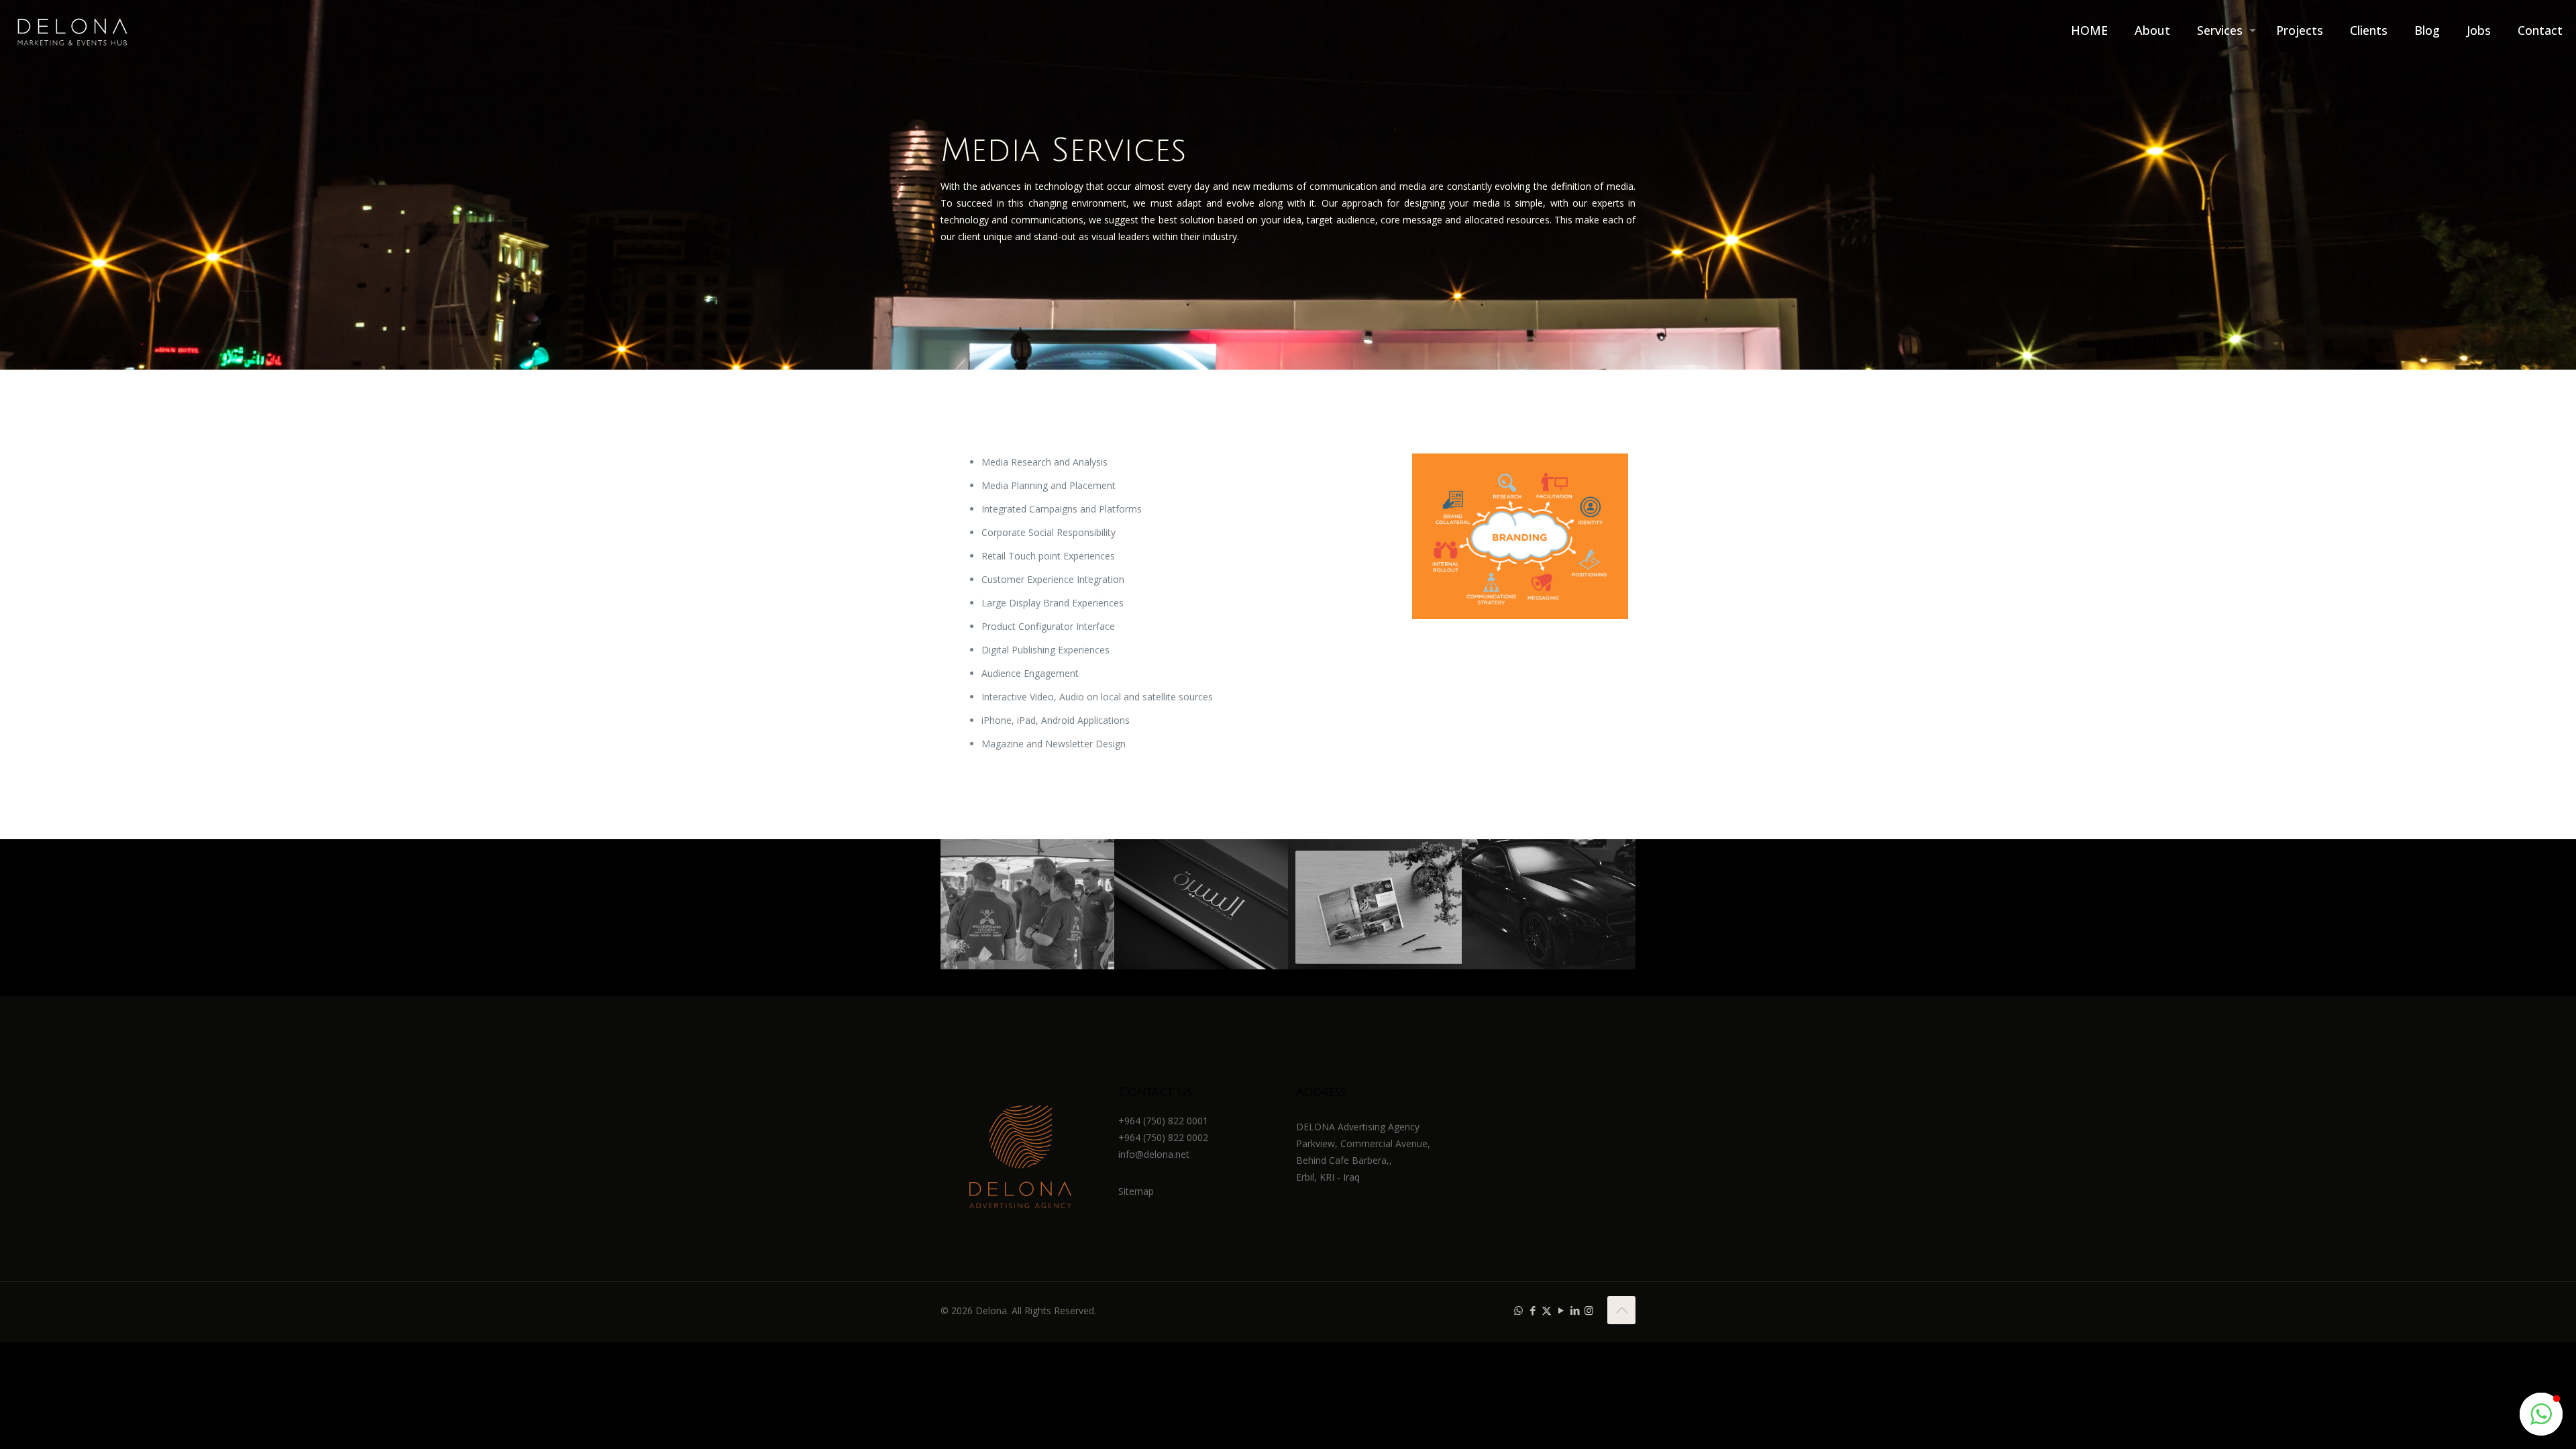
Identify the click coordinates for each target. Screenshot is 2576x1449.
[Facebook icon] (1533, 1310)
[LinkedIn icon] (1575, 1310)
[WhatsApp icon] (1518, 1310)
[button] (2541, 1414)
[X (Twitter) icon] (1547, 1310)
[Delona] (72, 30)
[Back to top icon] (1621, 1310)
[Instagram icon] (1589, 1310)
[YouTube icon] (1561, 1310)
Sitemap (1136, 1191)
